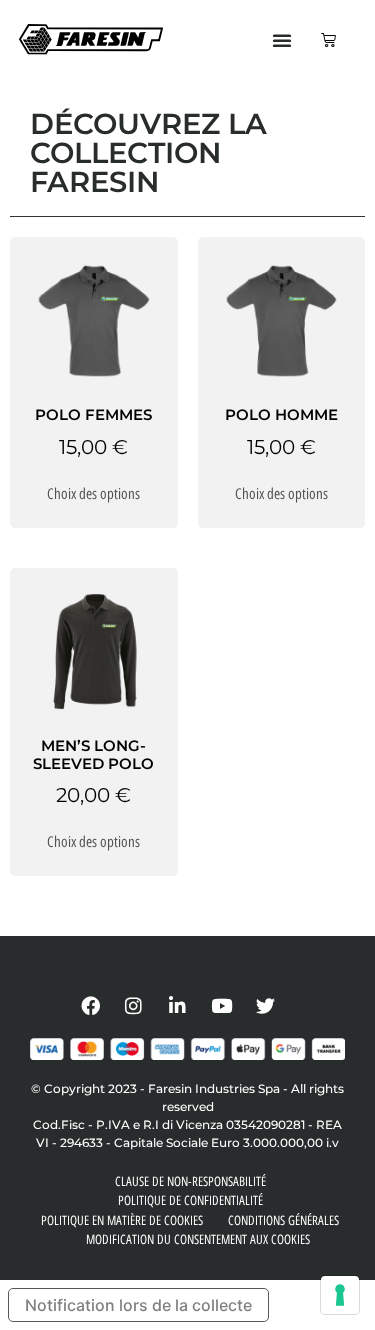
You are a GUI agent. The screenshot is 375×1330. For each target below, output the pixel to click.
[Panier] (328, 39)
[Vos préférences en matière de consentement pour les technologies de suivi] (340, 1295)
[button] (282, 40)
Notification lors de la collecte (138, 1305)
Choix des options (93, 494)
